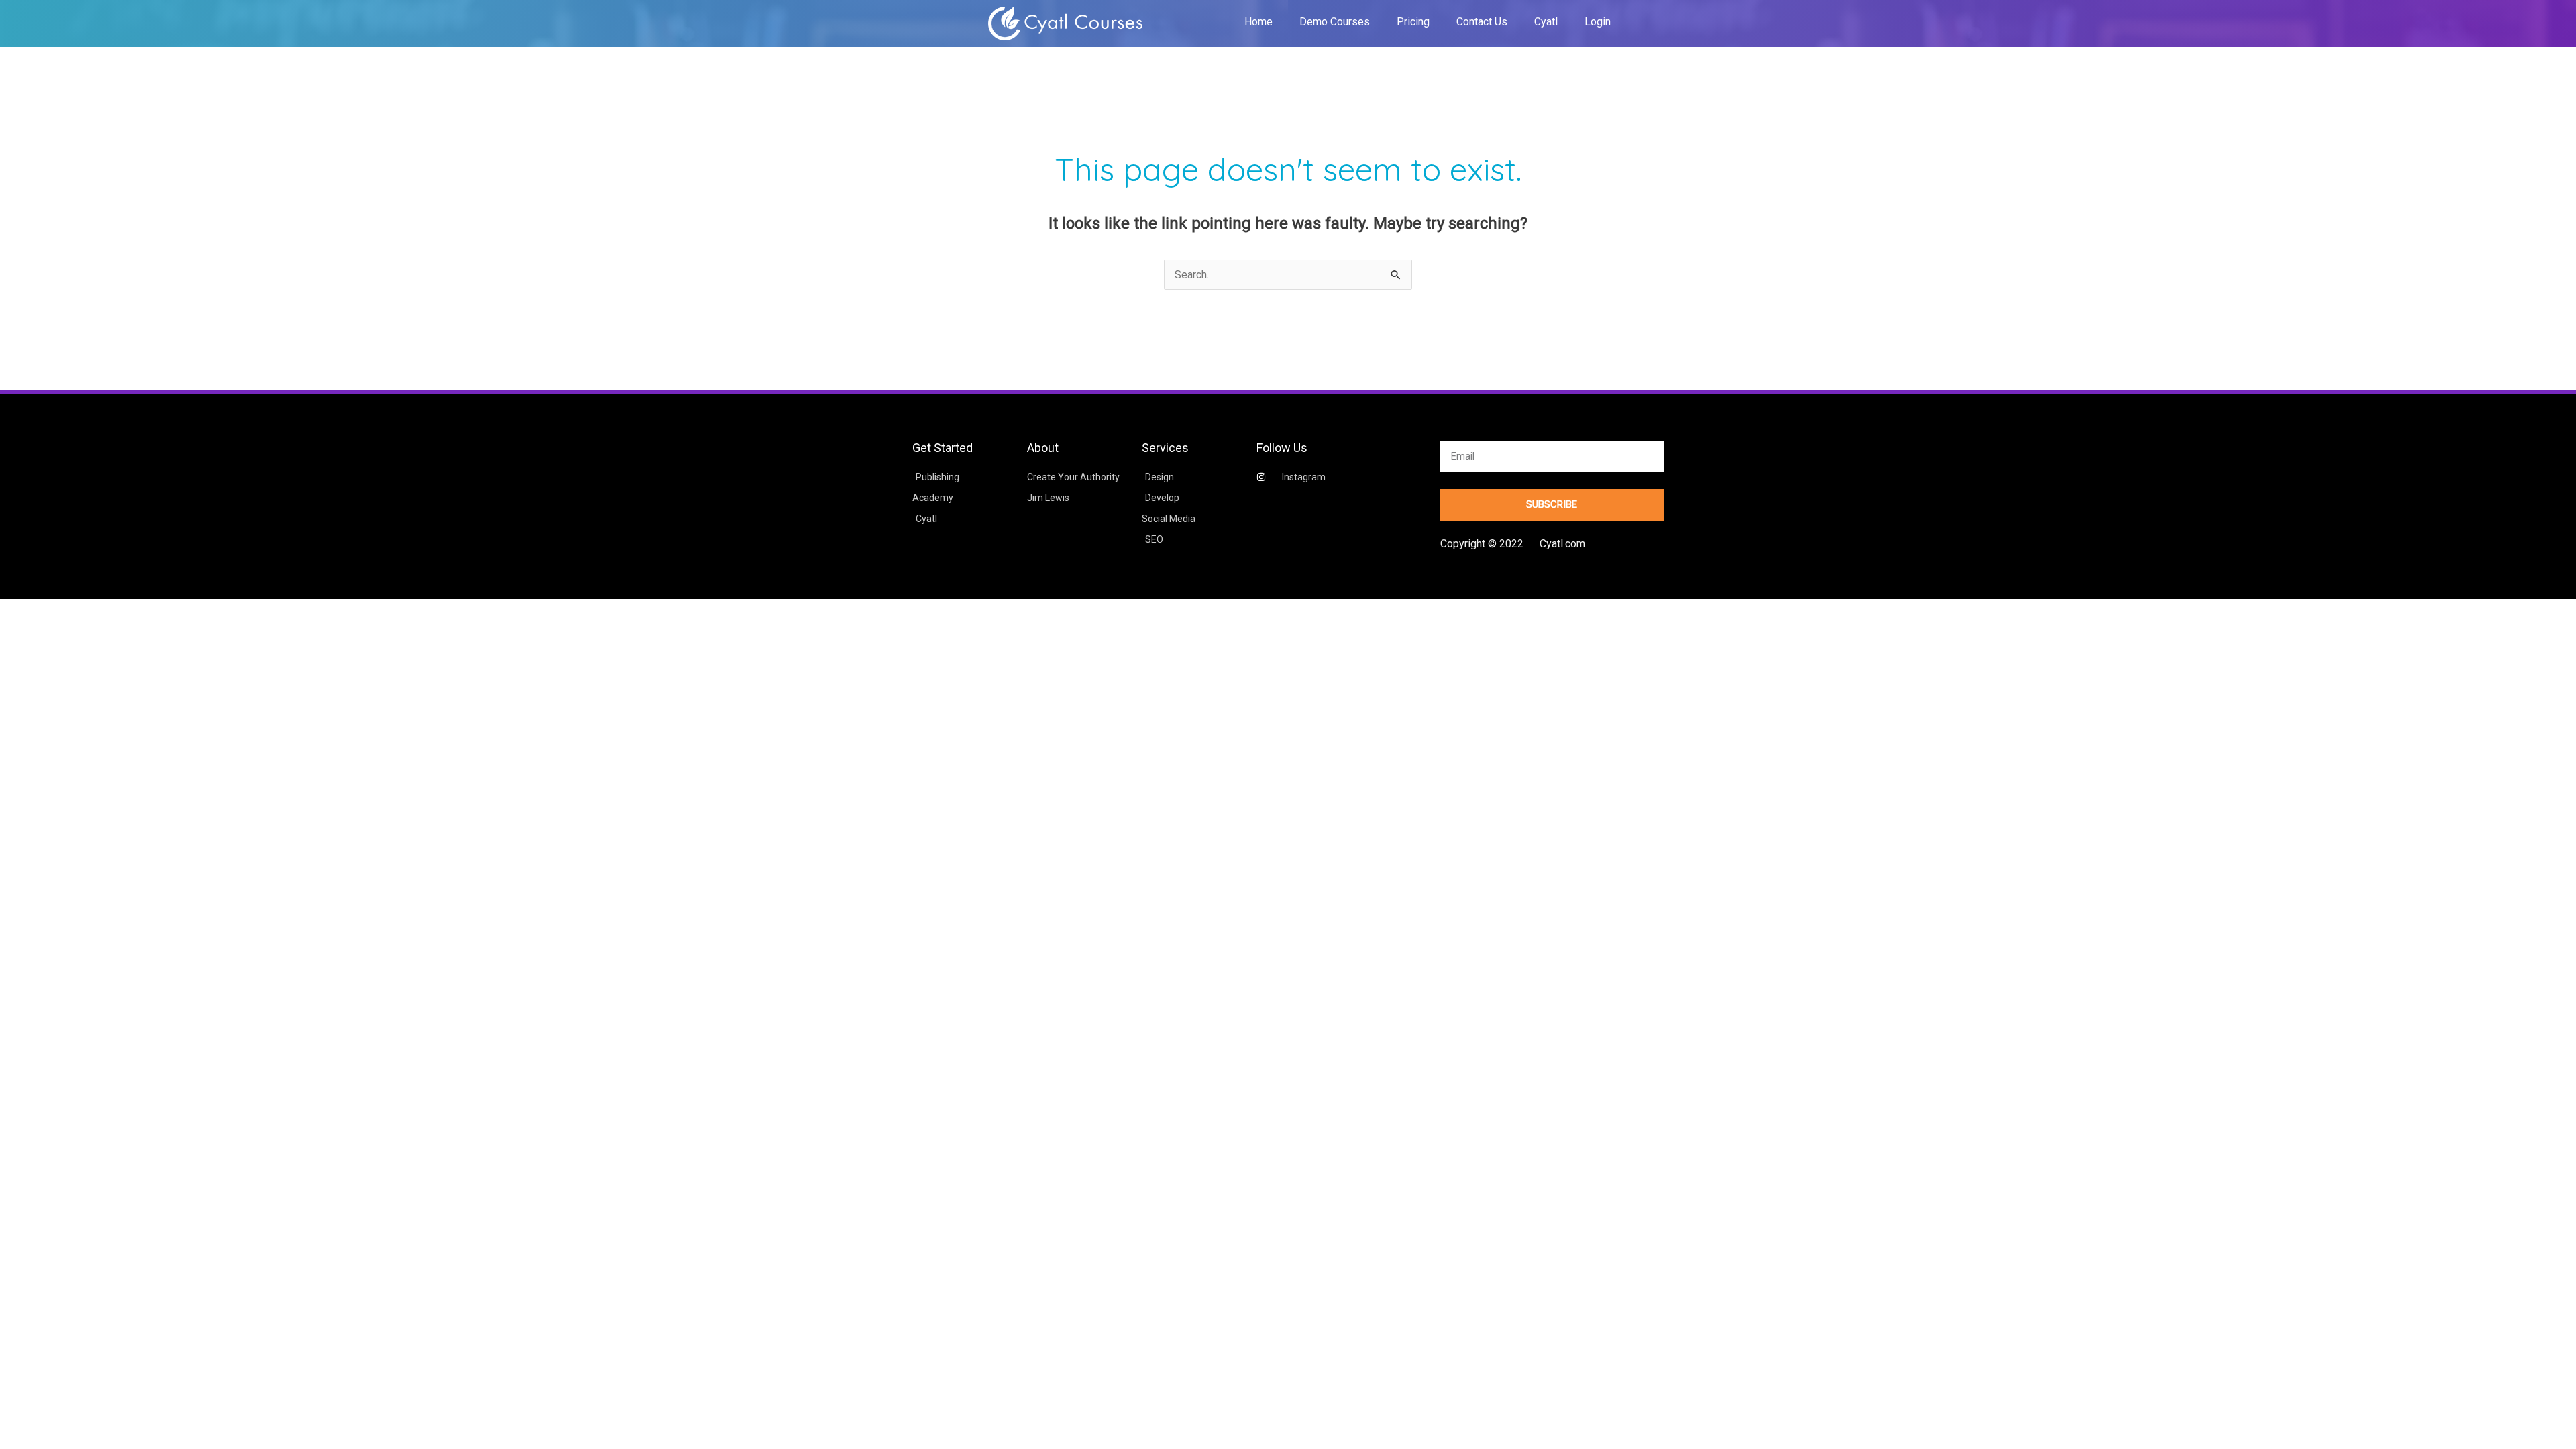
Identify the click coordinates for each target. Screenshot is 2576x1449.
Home (1258, 22)
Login (1598, 22)
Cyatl (1546, 22)
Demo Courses (1335, 22)
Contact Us (1482, 22)
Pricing (1413, 22)
